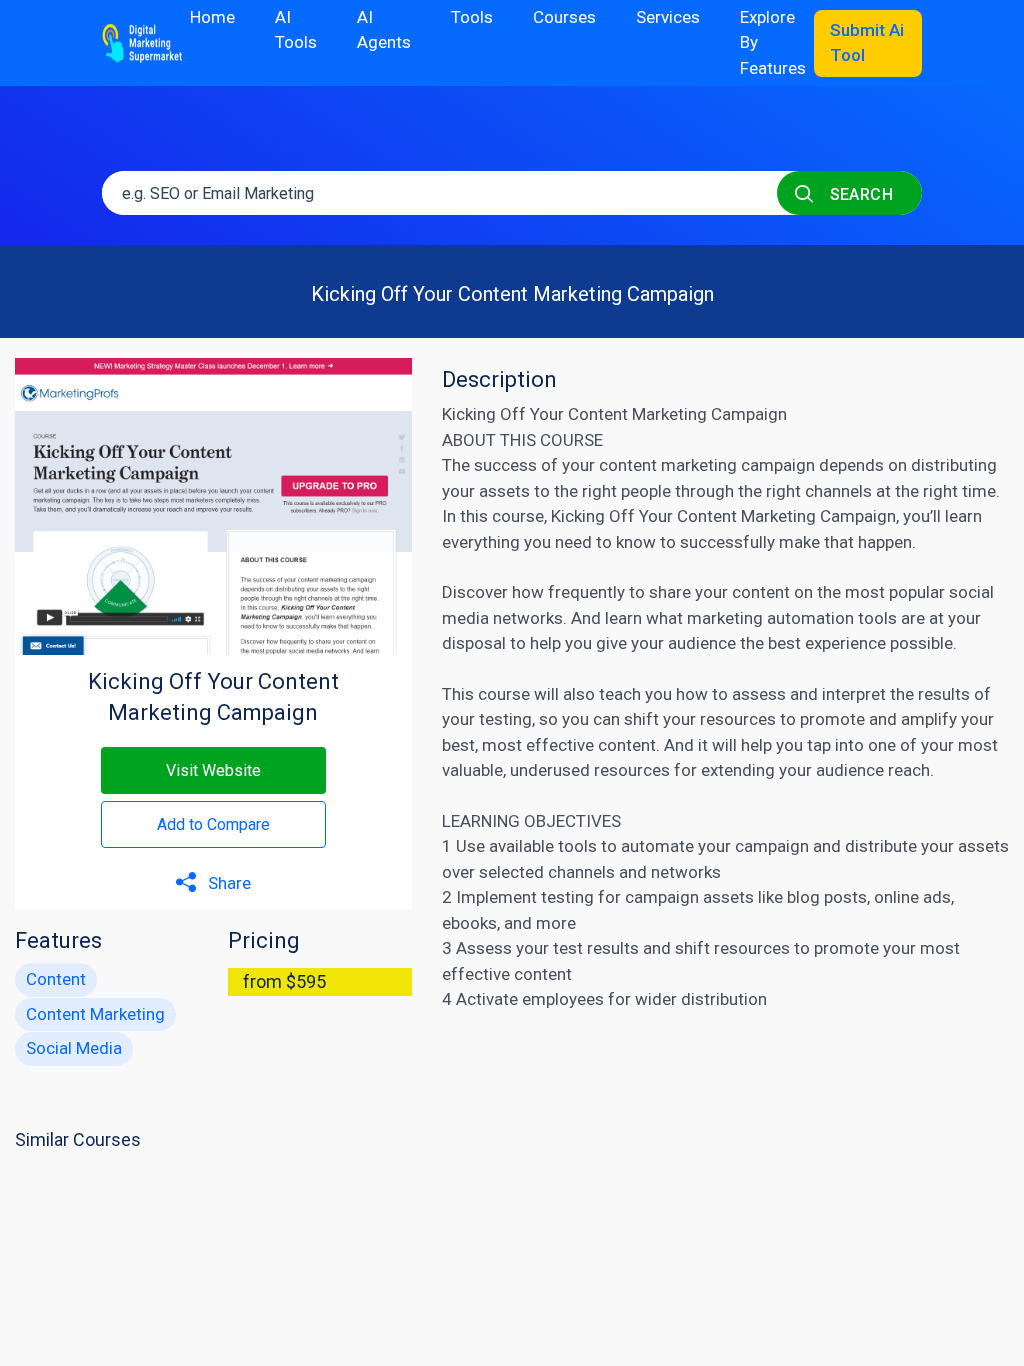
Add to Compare (213, 824)
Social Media (74, 1048)
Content (56, 979)
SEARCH (859, 194)
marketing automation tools (792, 618)
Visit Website (213, 770)
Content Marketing (95, 1014)
